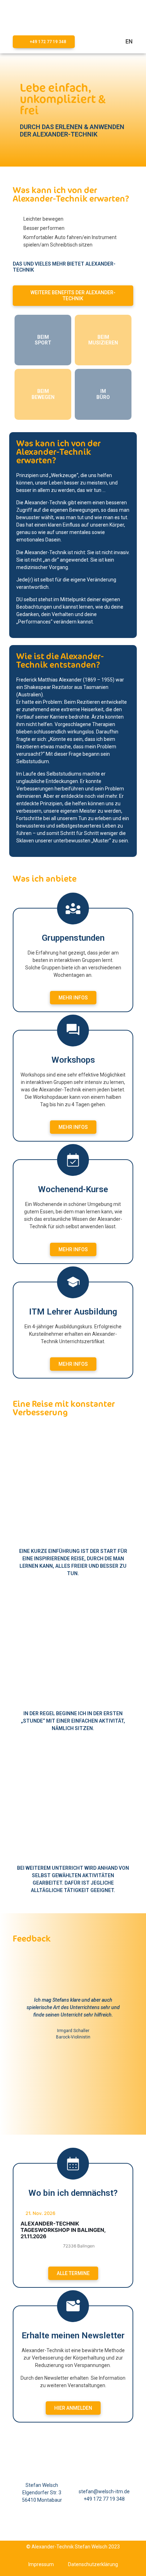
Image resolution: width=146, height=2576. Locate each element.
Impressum (41, 2564)
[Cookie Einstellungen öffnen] (13, 2567)
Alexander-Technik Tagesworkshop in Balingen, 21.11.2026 (63, 2230)
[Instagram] (82, 2528)
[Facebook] (64, 2528)
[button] (95, 42)
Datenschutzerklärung (93, 2564)
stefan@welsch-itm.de (104, 2491)
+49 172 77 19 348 (104, 2499)
